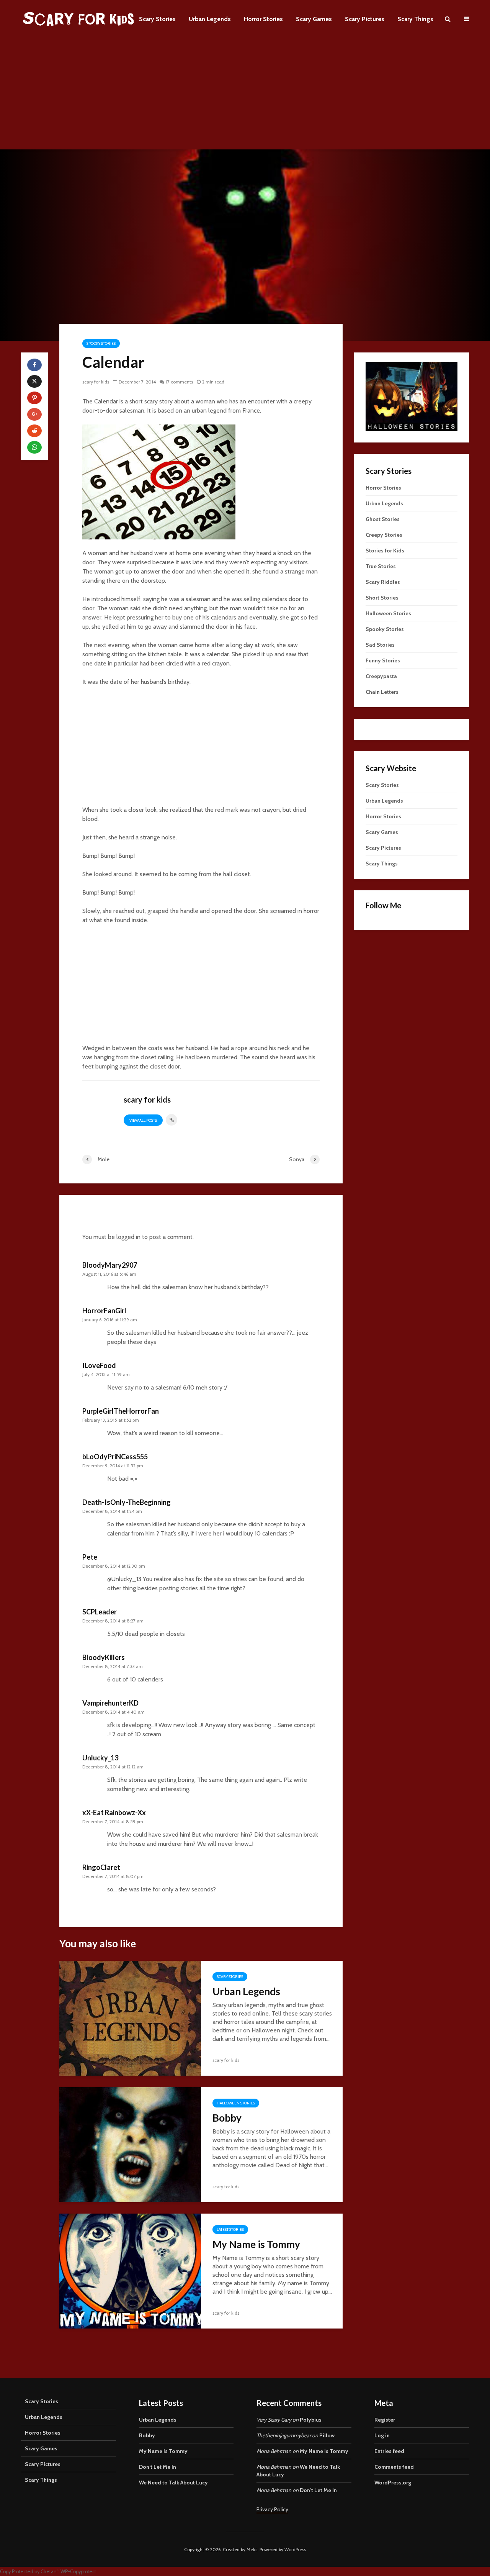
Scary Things (415, 19)
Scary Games (314, 19)
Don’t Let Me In (158, 2467)
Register (385, 2420)
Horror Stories (263, 19)
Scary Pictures (365, 19)
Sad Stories (380, 645)
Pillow (327, 2435)
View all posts (143, 1120)
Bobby (227, 2118)
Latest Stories (230, 2229)
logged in (128, 1237)
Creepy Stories (384, 535)
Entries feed (389, 2451)
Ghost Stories (383, 519)
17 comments (179, 382)
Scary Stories (157, 19)
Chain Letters (382, 692)
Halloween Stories (236, 2103)
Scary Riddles (383, 582)
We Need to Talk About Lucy (173, 2483)
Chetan (49, 2572)
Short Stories (382, 598)
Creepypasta (381, 676)
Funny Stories (383, 660)
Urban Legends (210, 19)
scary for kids (96, 382)
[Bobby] (130, 2144)
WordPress (295, 2549)
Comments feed (394, 2467)
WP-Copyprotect (78, 2572)
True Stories (381, 566)
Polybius (311, 2420)
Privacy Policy (272, 2509)
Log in (382, 2435)
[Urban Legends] (130, 2018)
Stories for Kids (385, 551)
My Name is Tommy (256, 2244)
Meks (252, 2549)
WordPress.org (393, 2483)
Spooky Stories (101, 343)
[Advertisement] (245, 96)
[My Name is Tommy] (130, 2270)
